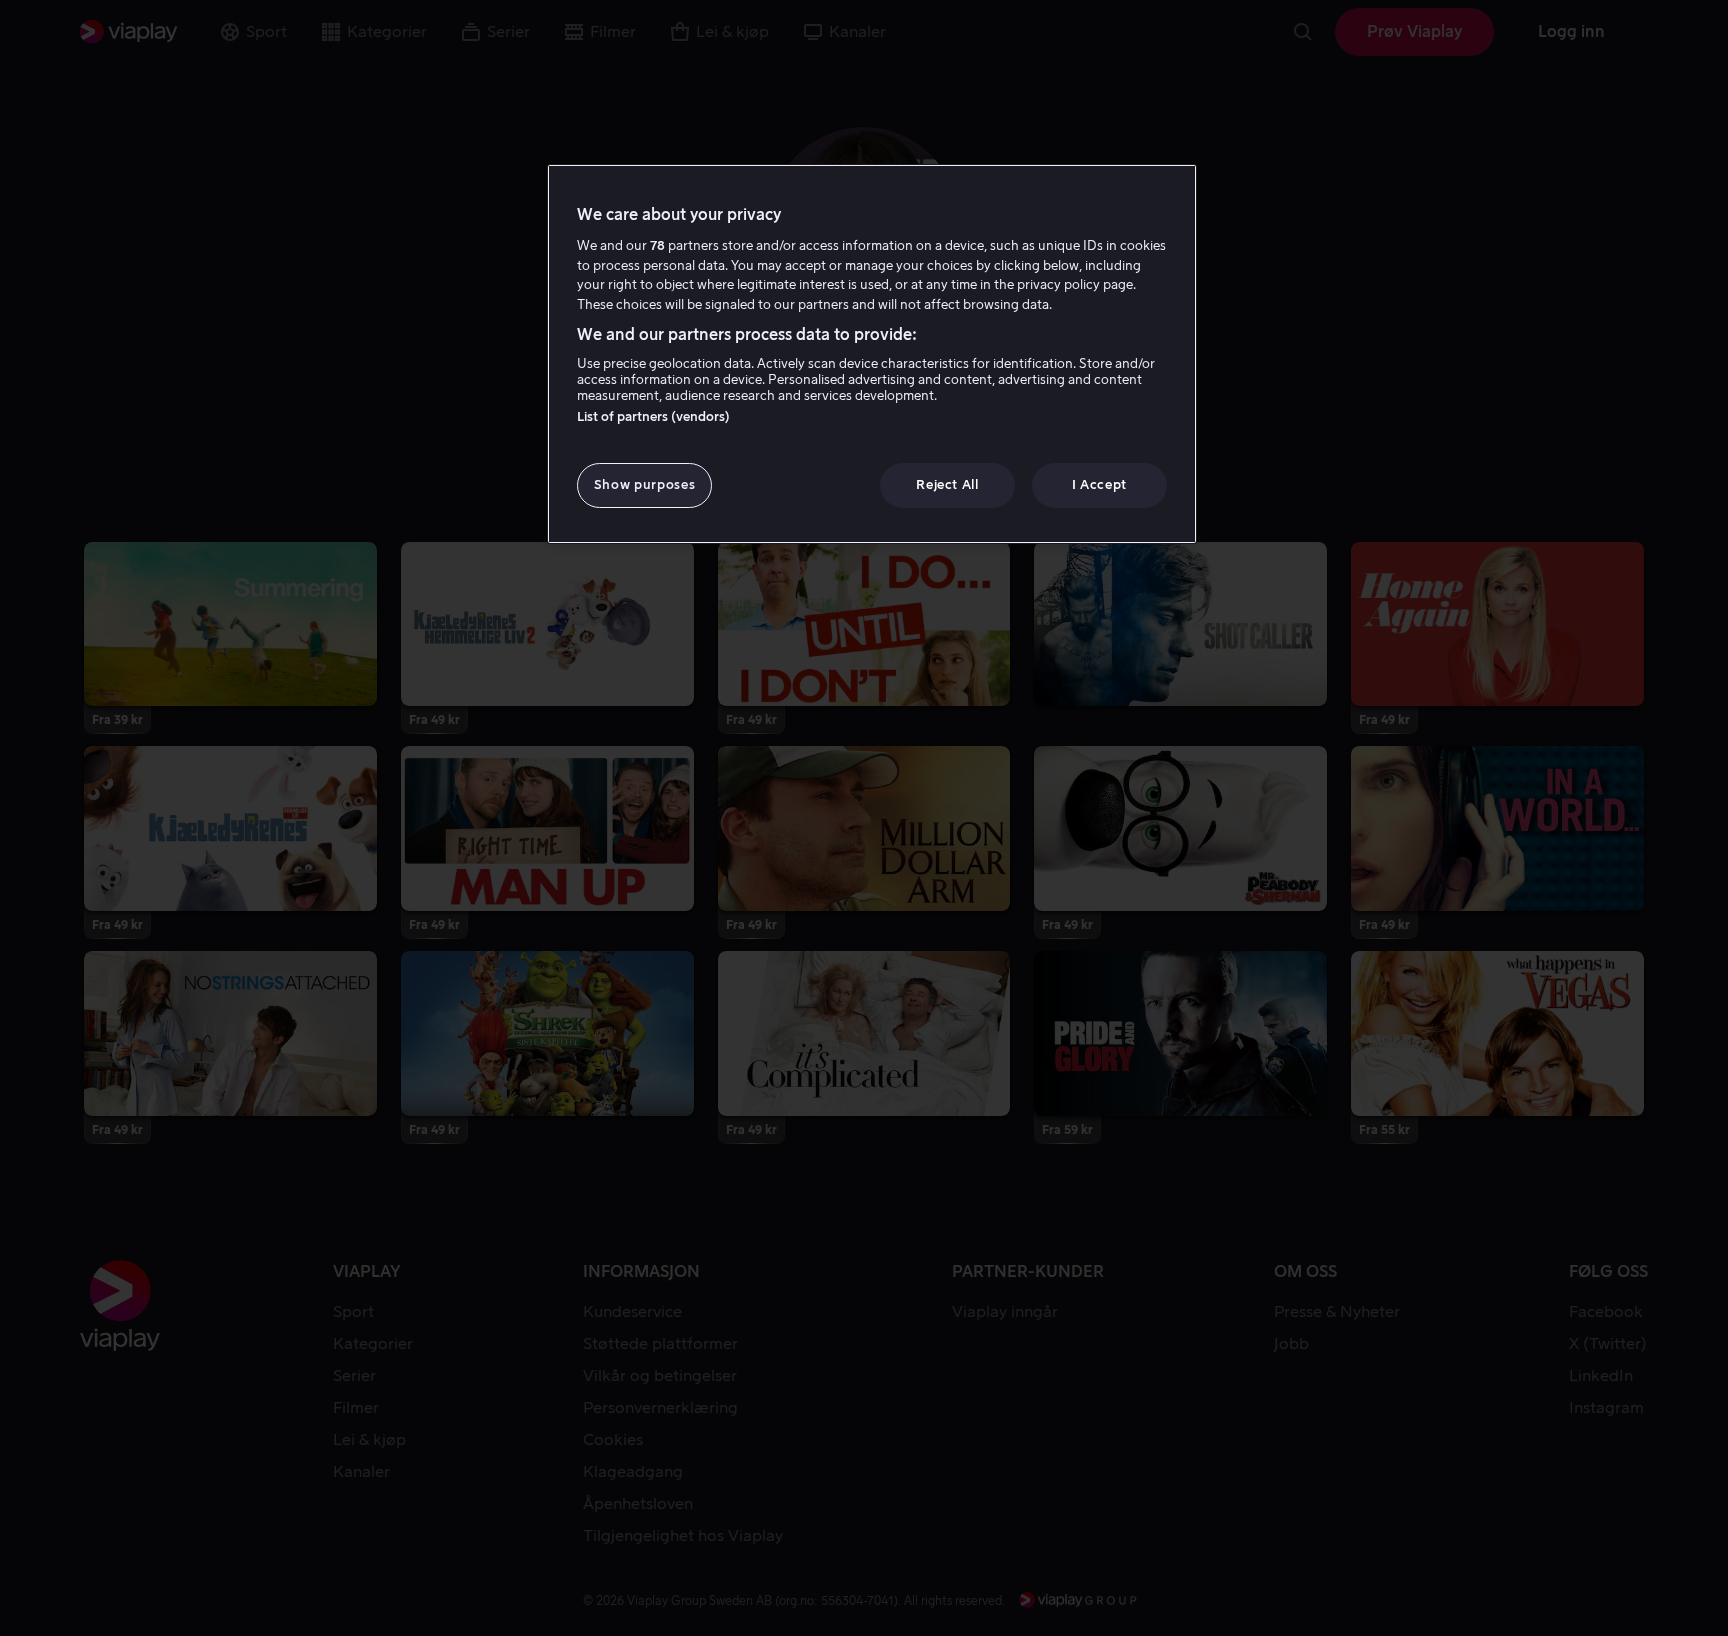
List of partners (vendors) (653, 416)
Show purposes (644, 484)
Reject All (947, 484)
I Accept (1099, 484)
